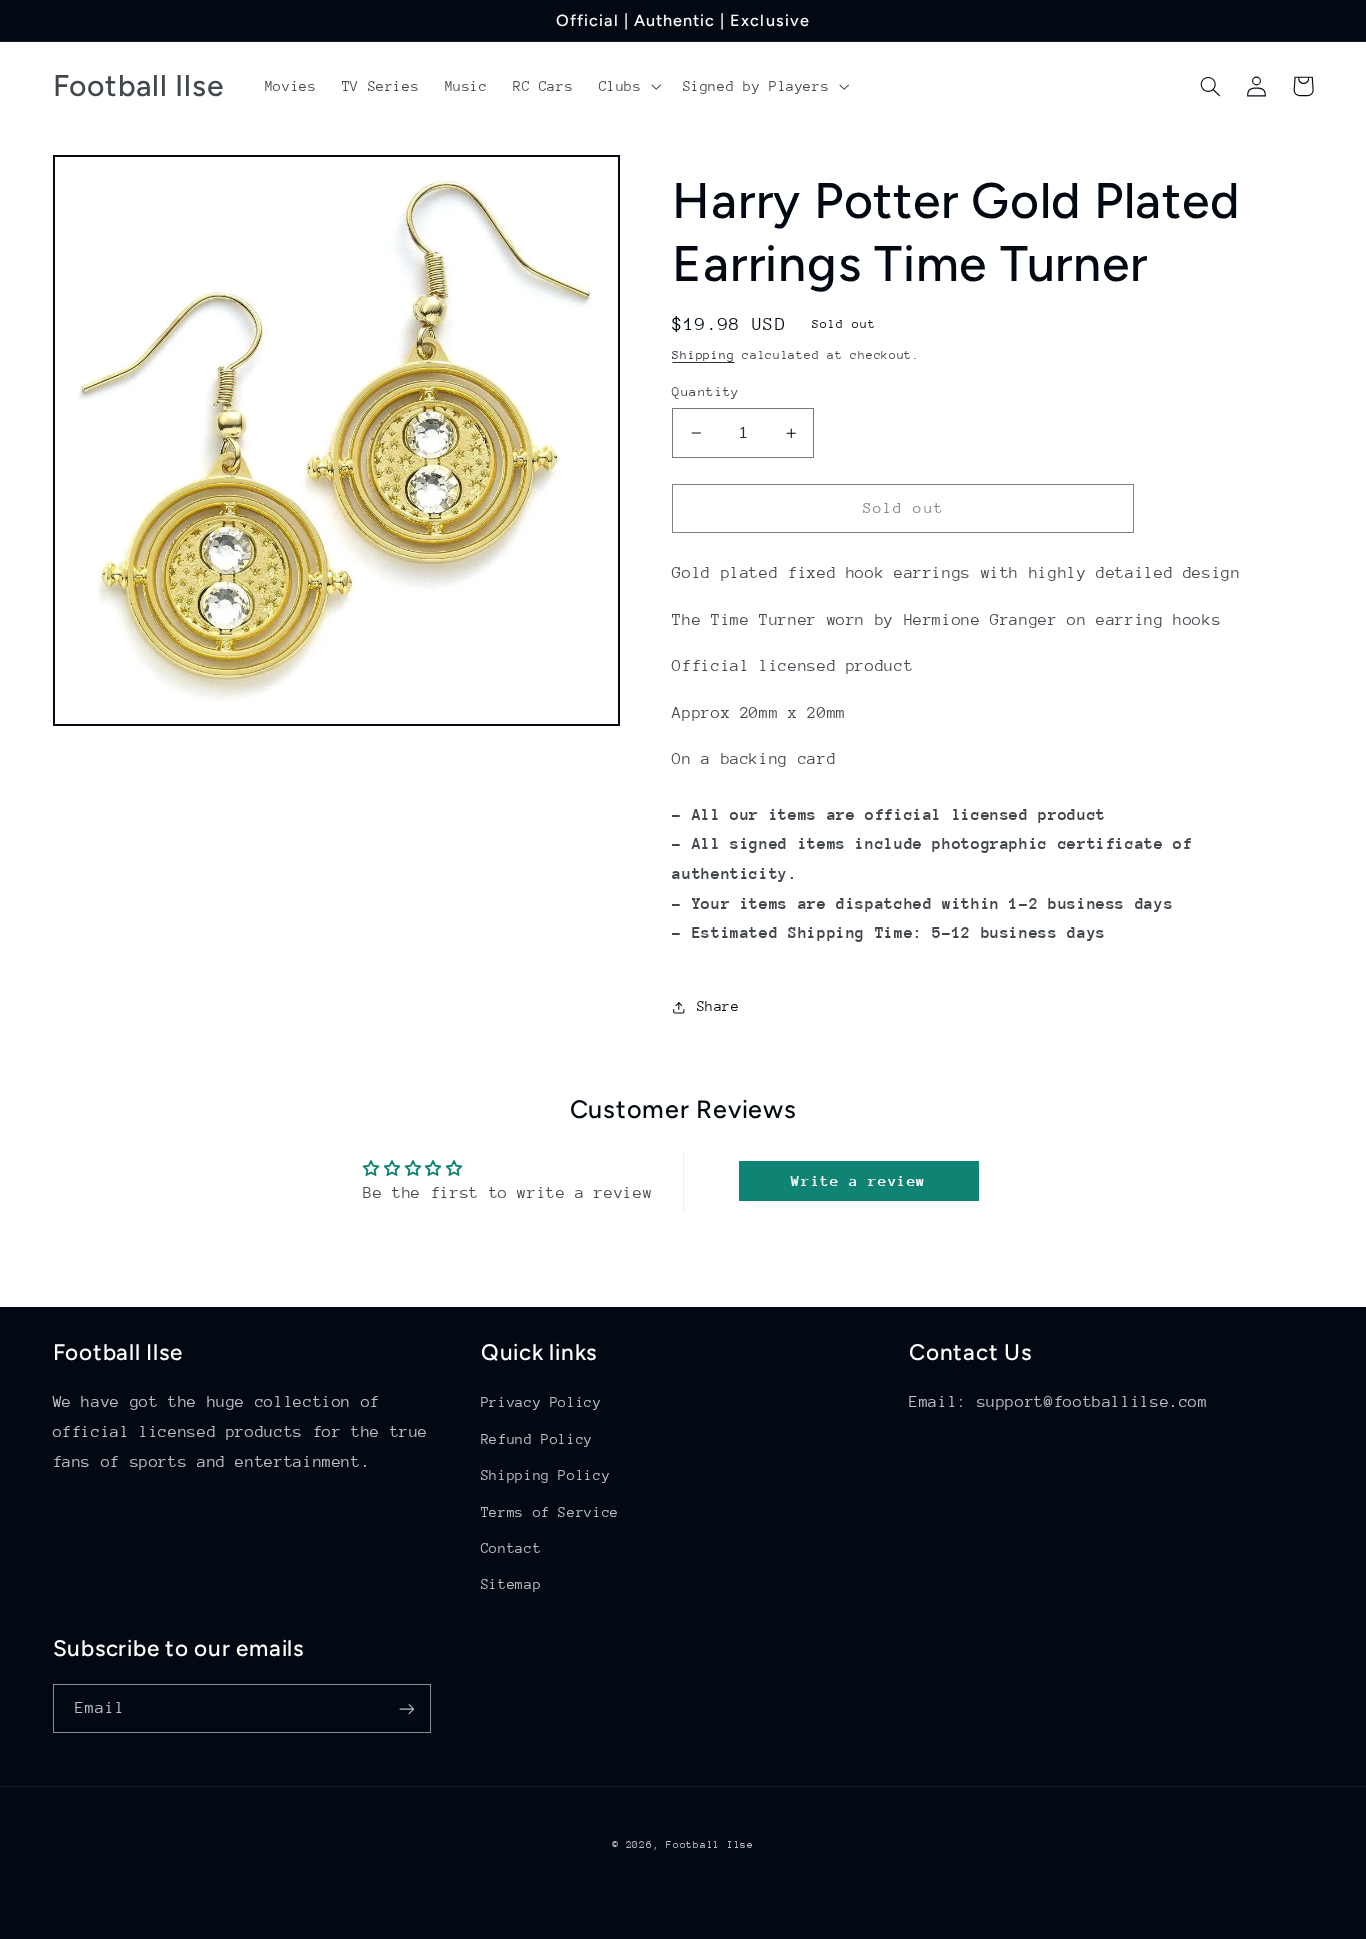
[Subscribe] (406, 1708)
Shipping (703, 355)
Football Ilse (710, 1845)
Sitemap (511, 1584)
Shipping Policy (545, 1475)
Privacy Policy (541, 1402)
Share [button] (718, 1006)
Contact (511, 1548)
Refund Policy (537, 1439)
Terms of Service (550, 1512)
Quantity (705, 391)
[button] (628, 86)
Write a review (858, 1180)
